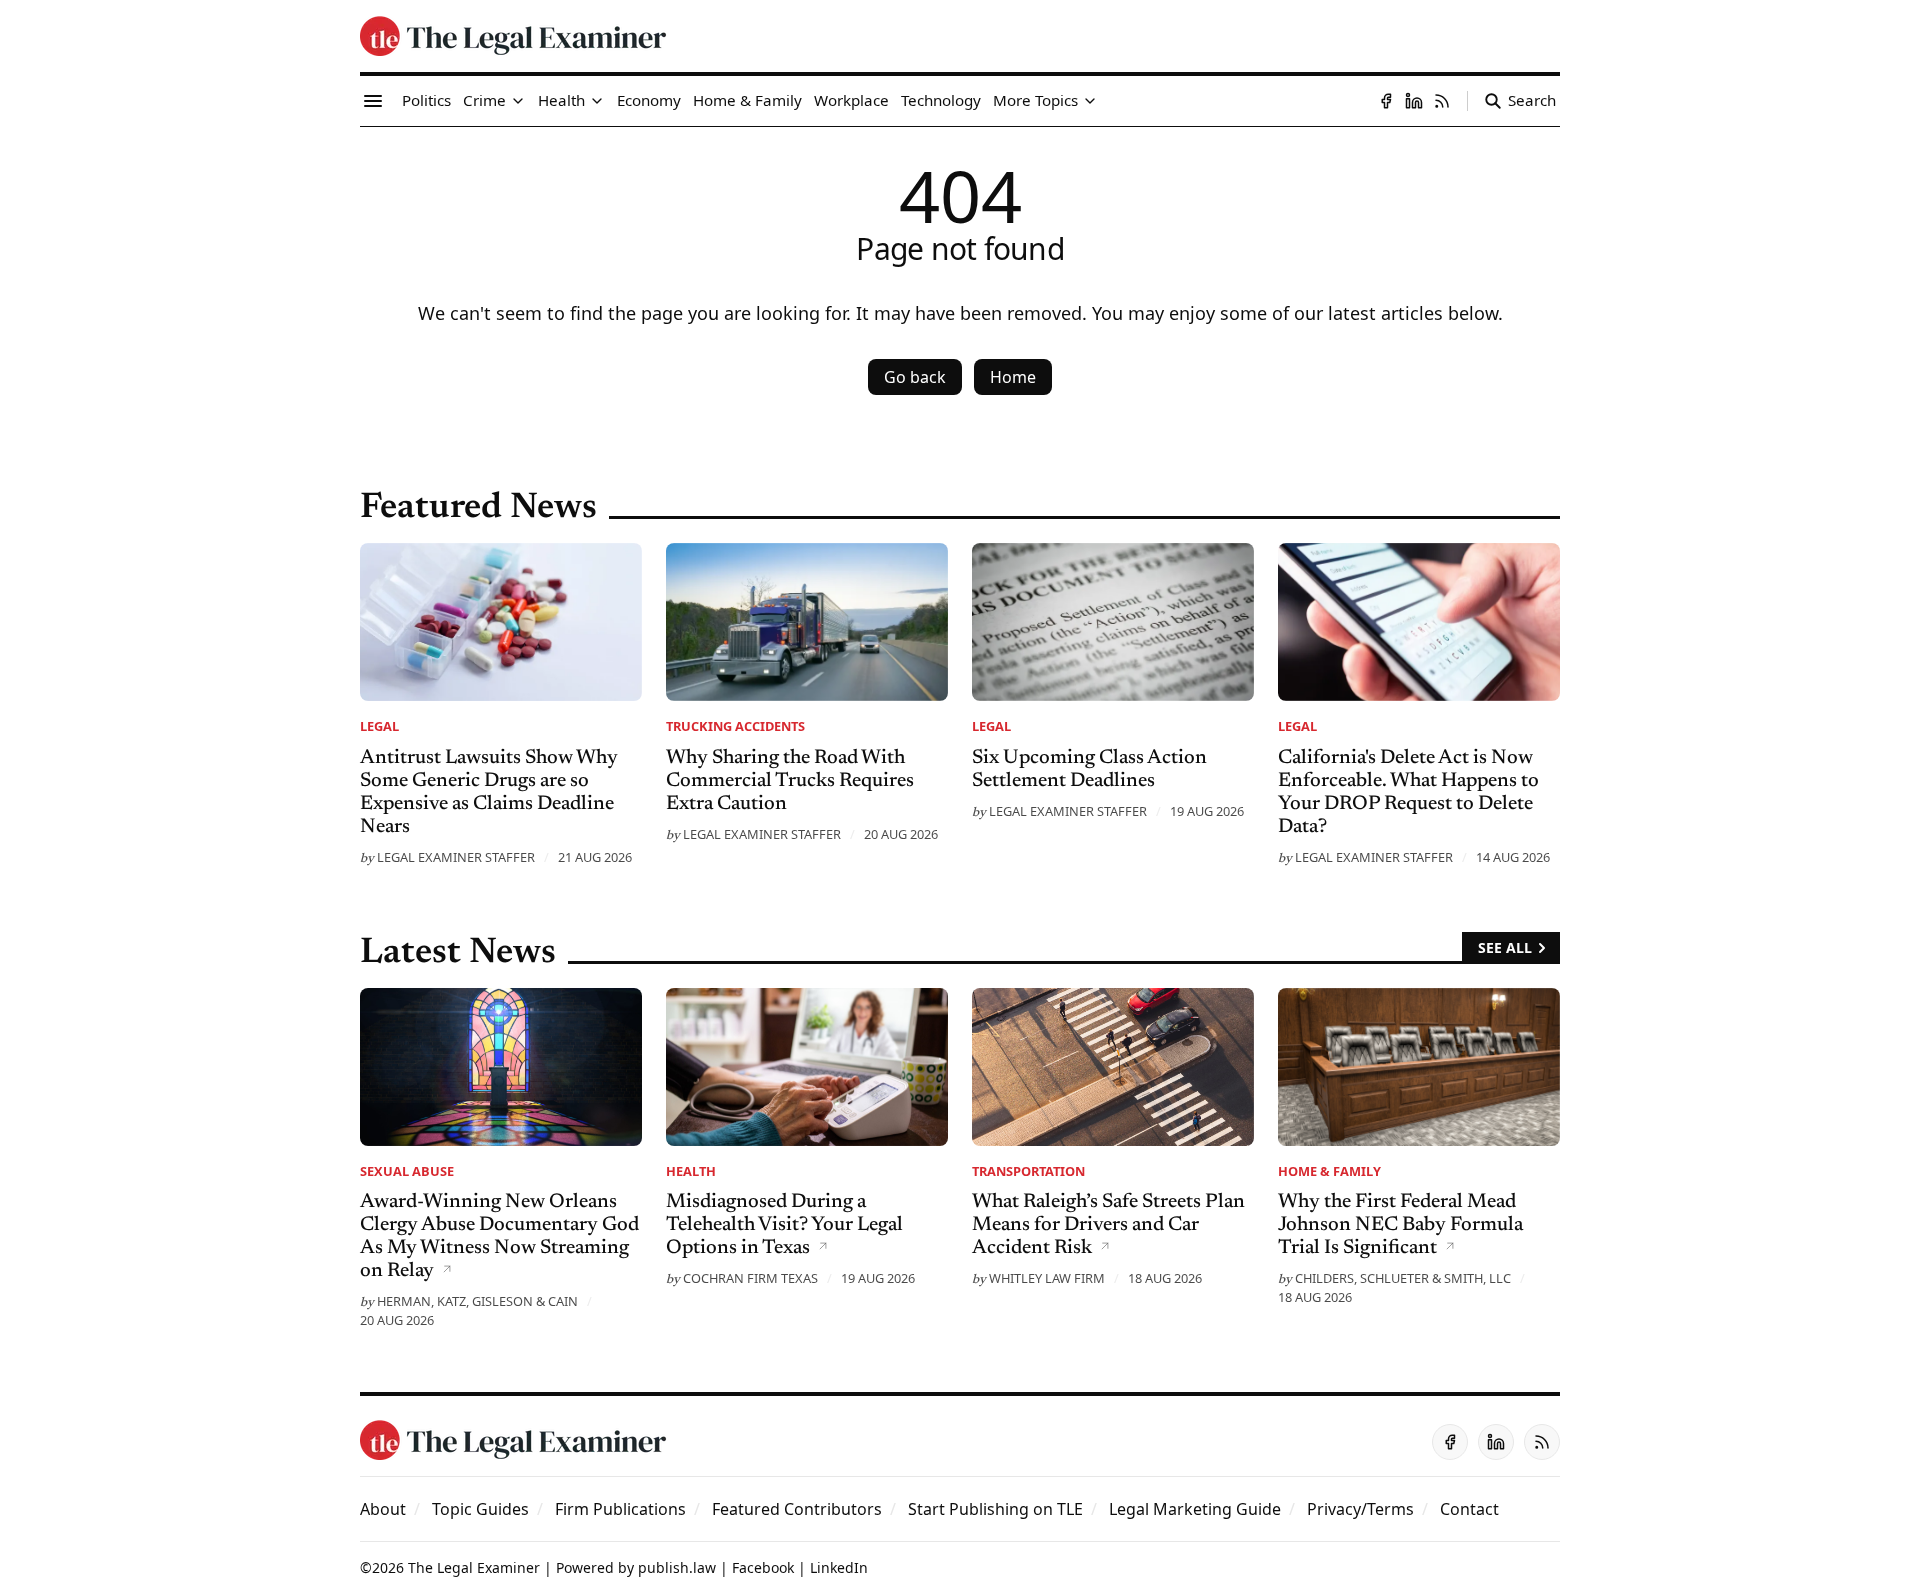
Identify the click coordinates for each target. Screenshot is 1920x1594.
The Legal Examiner (474, 1567)
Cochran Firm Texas (750, 1278)
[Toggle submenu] (518, 101)
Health (691, 1171)
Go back (915, 377)
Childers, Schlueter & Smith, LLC (1403, 1278)
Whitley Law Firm (1047, 1278)
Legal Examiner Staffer (456, 857)
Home (1013, 377)
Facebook (763, 1567)
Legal (379, 726)
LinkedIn (839, 1567)
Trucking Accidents (735, 726)
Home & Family (1329, 1171)
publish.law (677, 1567)
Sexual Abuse (407, 1171)
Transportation (1028, 1171)
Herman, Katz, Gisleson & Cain (477, 1301)
